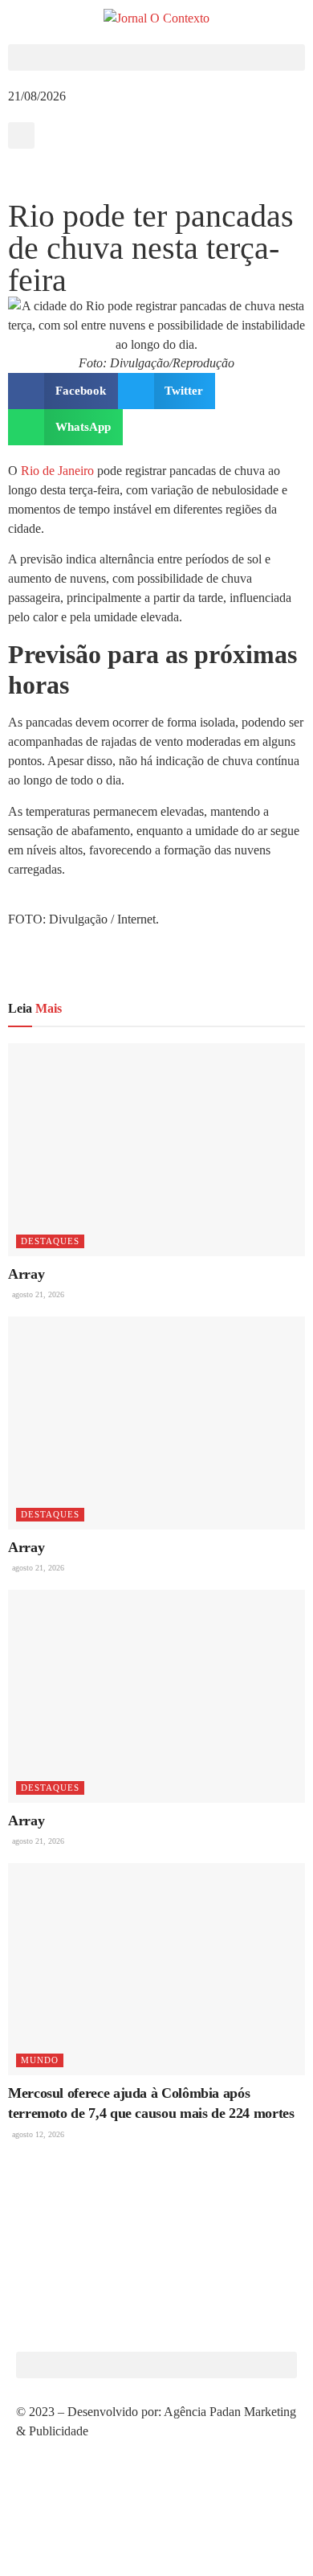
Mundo (40, 2060)
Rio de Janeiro (57, 471)
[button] (156, 57)
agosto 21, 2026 (37, 1294)
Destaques (50, 1241)
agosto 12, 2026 (37, 2134)
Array (26, 1274)
